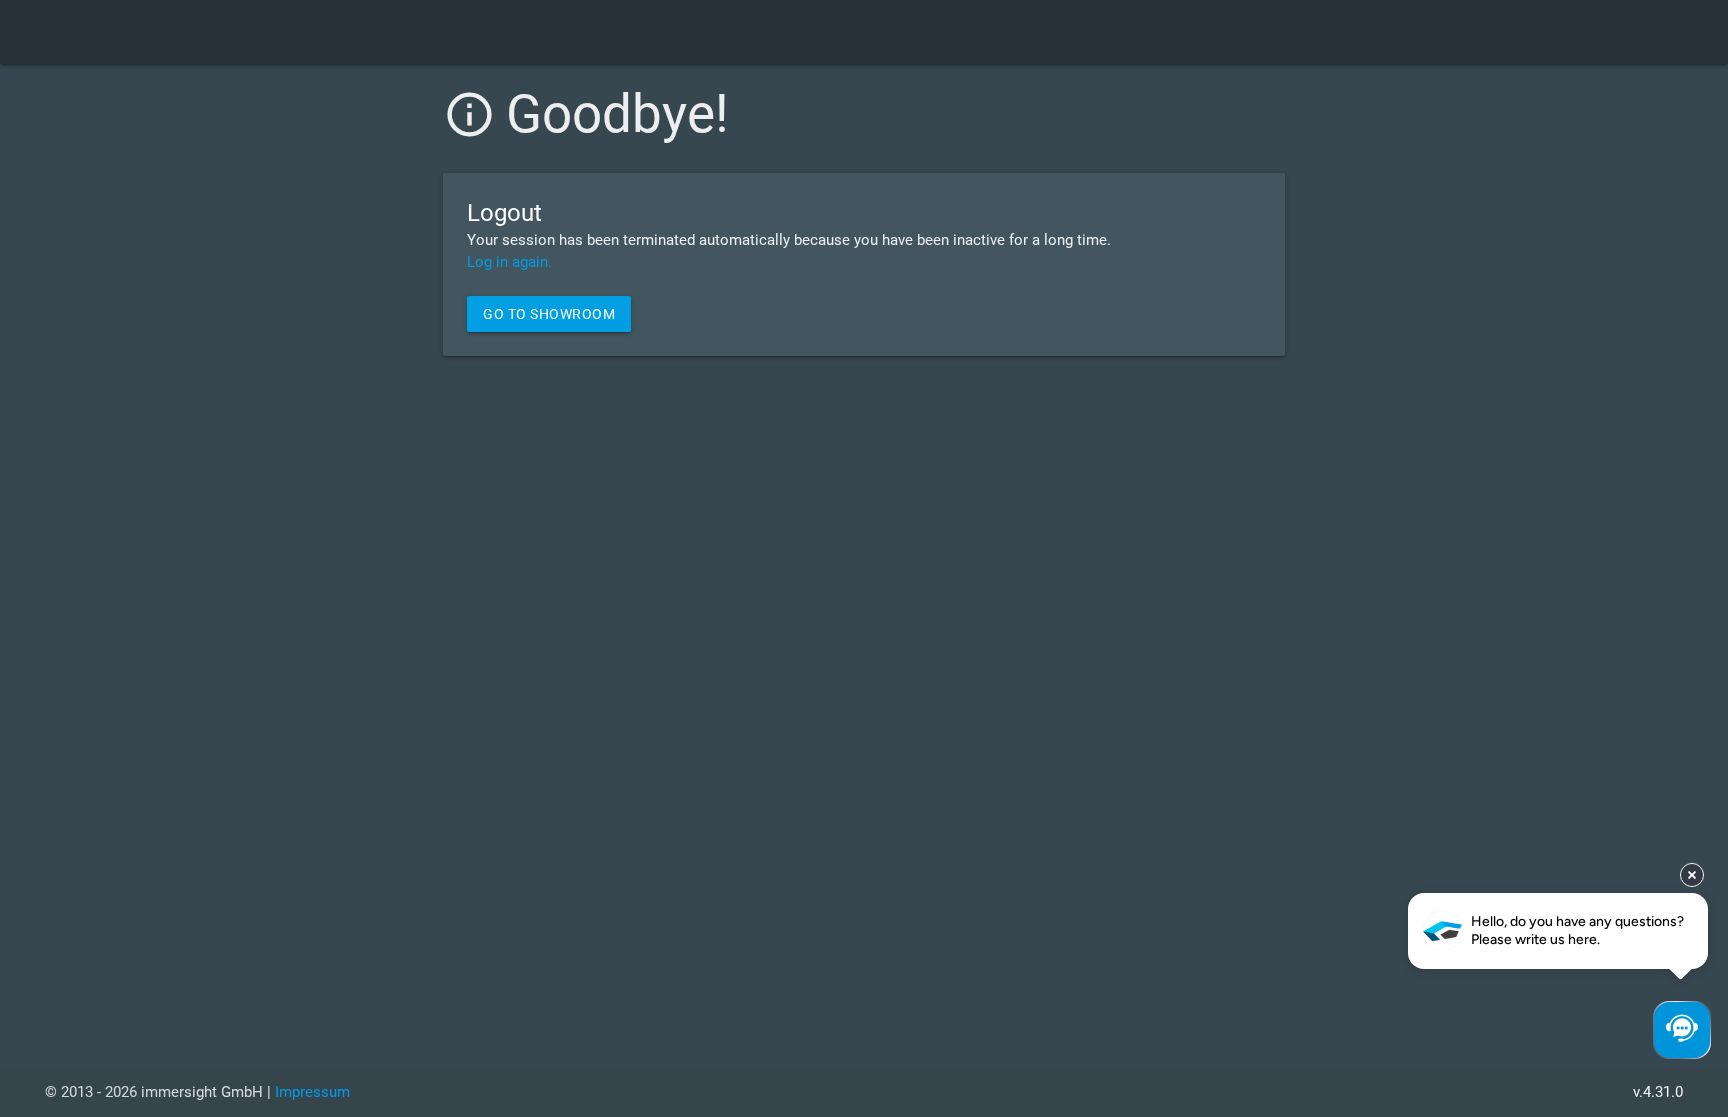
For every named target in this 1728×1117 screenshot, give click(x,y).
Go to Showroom (549, 314)
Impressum (312, 1092)
